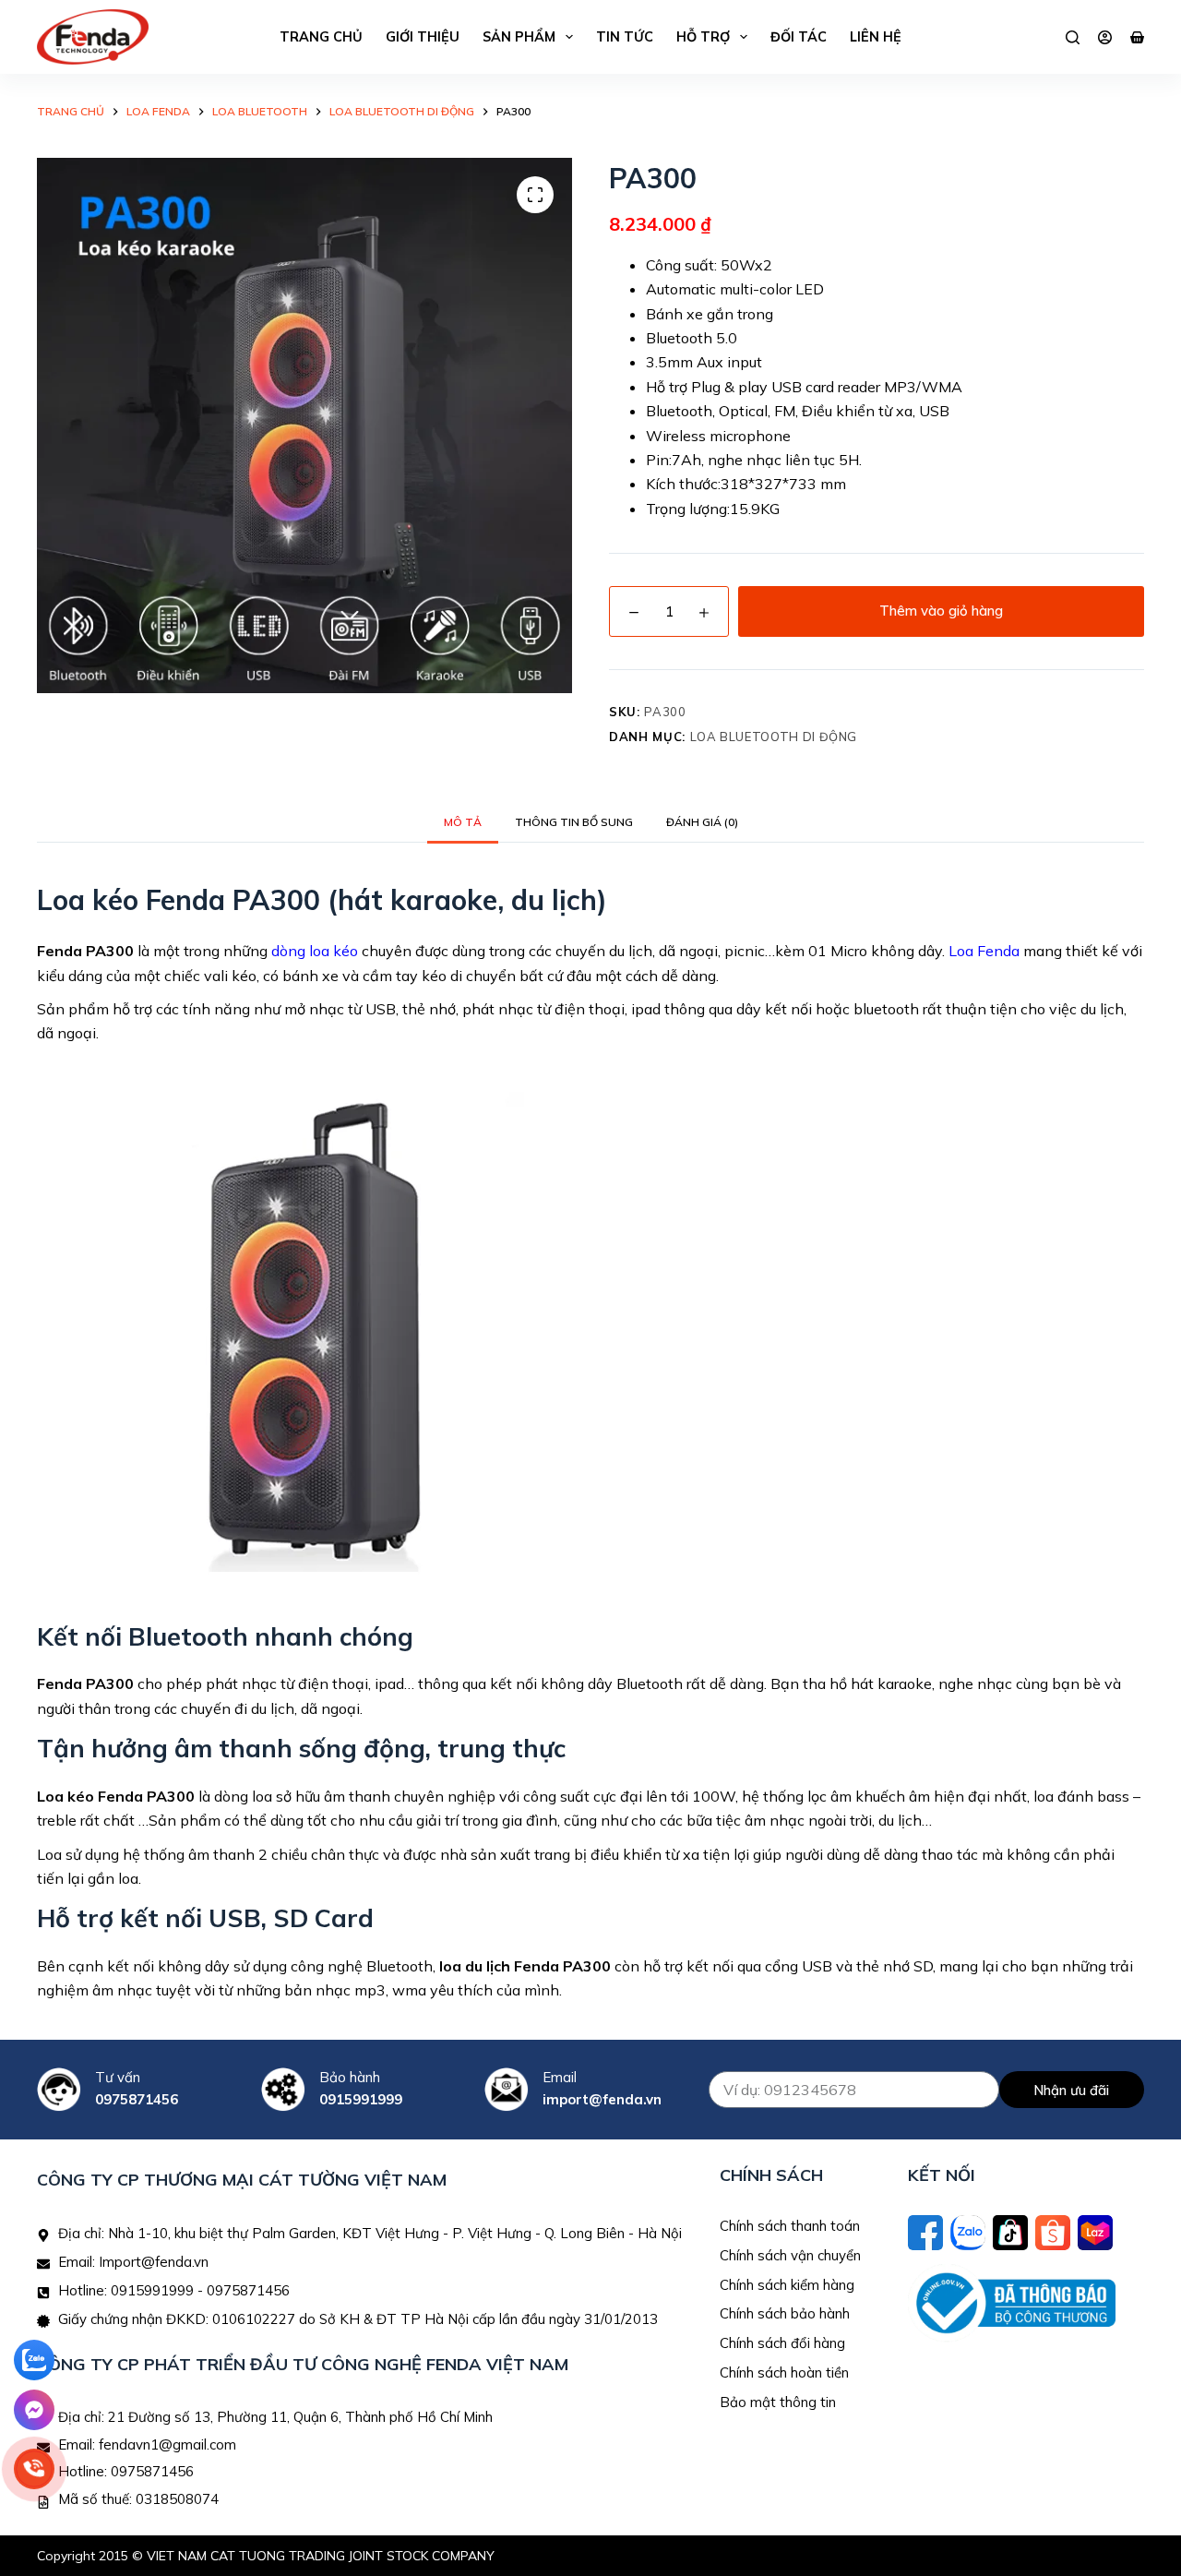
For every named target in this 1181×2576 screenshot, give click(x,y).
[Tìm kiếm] (1073, 37)
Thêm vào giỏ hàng (941, 611)
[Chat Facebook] (34, 2410)
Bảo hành (350, 2077)
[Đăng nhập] (1105, 37)
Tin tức (625, 37)
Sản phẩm (519, 37)
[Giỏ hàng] (1137, 37)
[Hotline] (34, 2469)
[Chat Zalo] (34, 2360)
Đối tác (799, 37)
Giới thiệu (423, 37)
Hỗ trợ (703, 37)
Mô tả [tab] (463, 822)
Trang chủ (321, 37)
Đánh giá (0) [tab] (702, 822)
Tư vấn (118, 2077)
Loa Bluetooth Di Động (774, 737)
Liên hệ (876, 37)
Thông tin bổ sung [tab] (574, 822)
